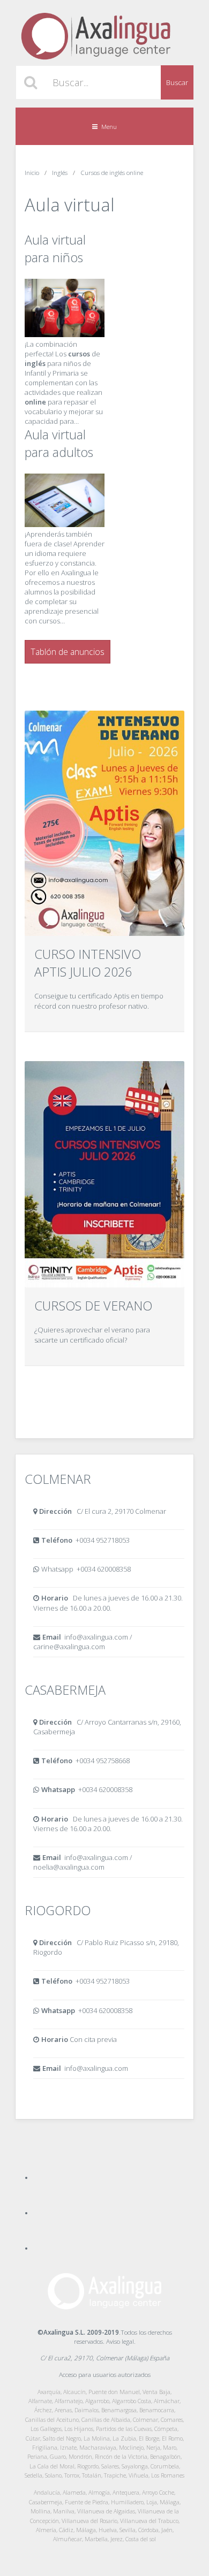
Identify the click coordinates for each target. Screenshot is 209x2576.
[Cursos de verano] (104, 1174)
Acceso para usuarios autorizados (105, 2374)
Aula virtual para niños (55, 249)
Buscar (177, 82)
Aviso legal (120, 2341)
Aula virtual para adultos (59, 443)
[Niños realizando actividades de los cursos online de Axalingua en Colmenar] (65, 334)
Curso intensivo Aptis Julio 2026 (88, 963)
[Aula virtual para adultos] (65, 524)
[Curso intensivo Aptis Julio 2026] (104, 824)
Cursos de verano (93, 1306)
